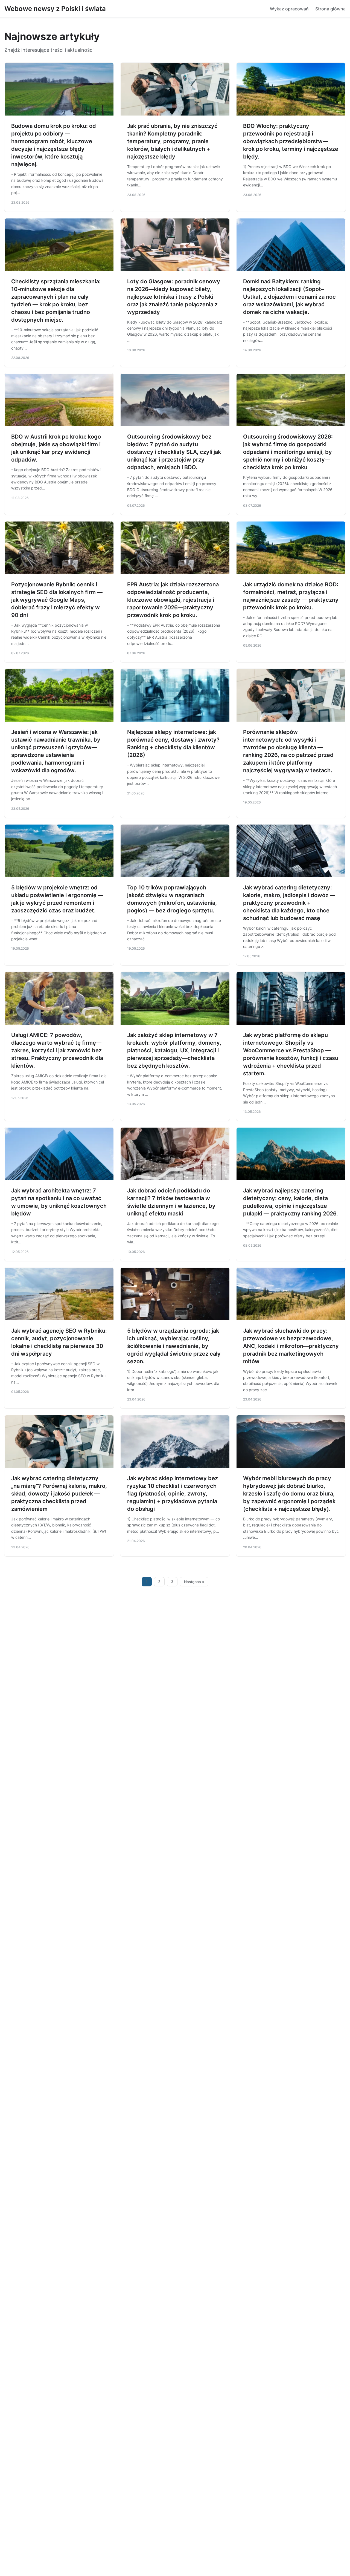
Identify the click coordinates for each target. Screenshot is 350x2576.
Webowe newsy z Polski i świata (55, 9)
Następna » (194, 1582)
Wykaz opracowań (289, 9)
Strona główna (330, 9)
